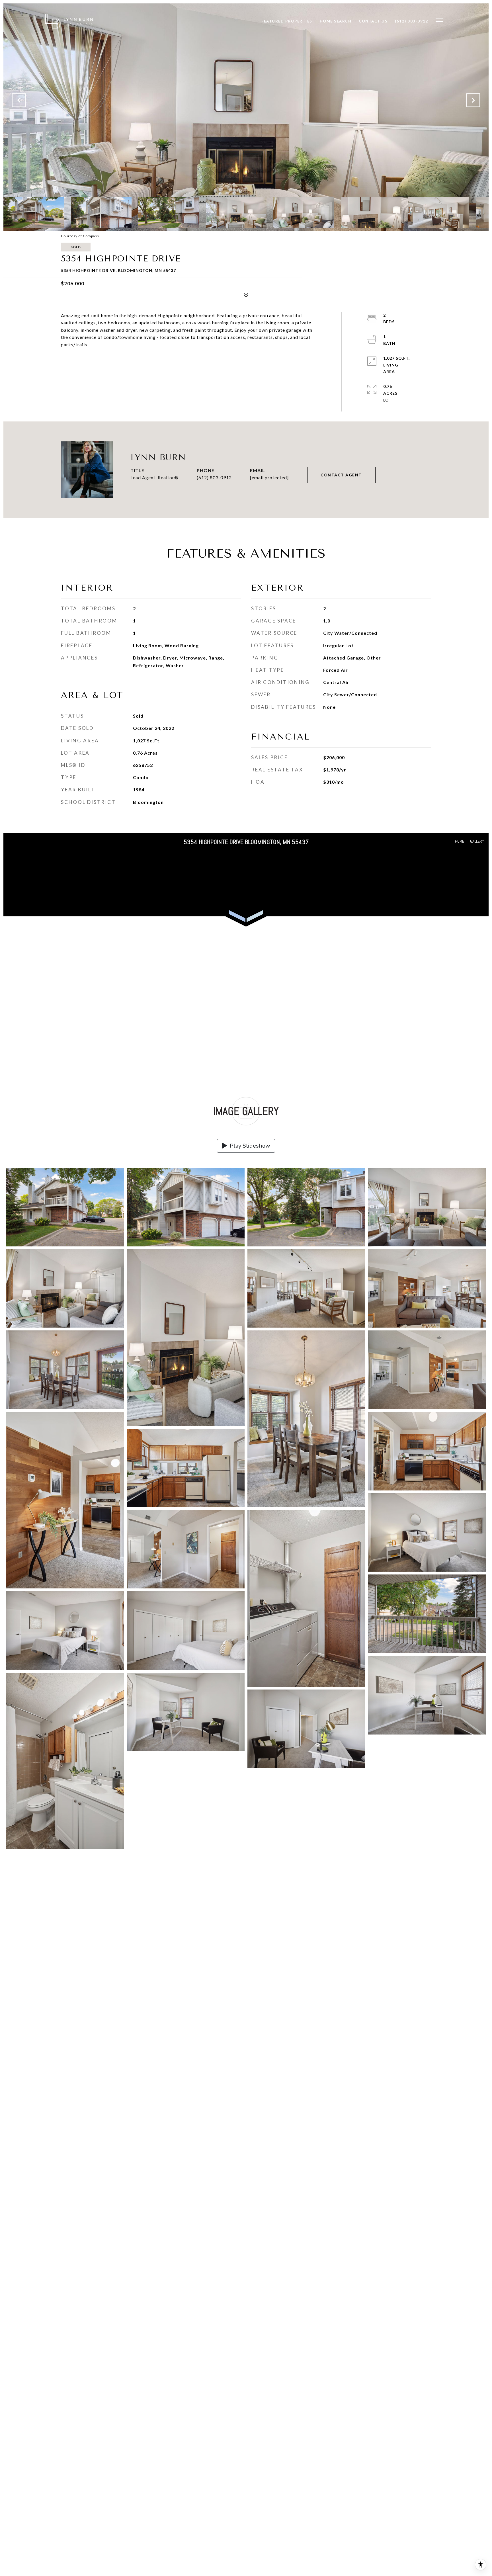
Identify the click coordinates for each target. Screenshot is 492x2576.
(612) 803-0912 (214, 477)
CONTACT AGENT (341, 475)
